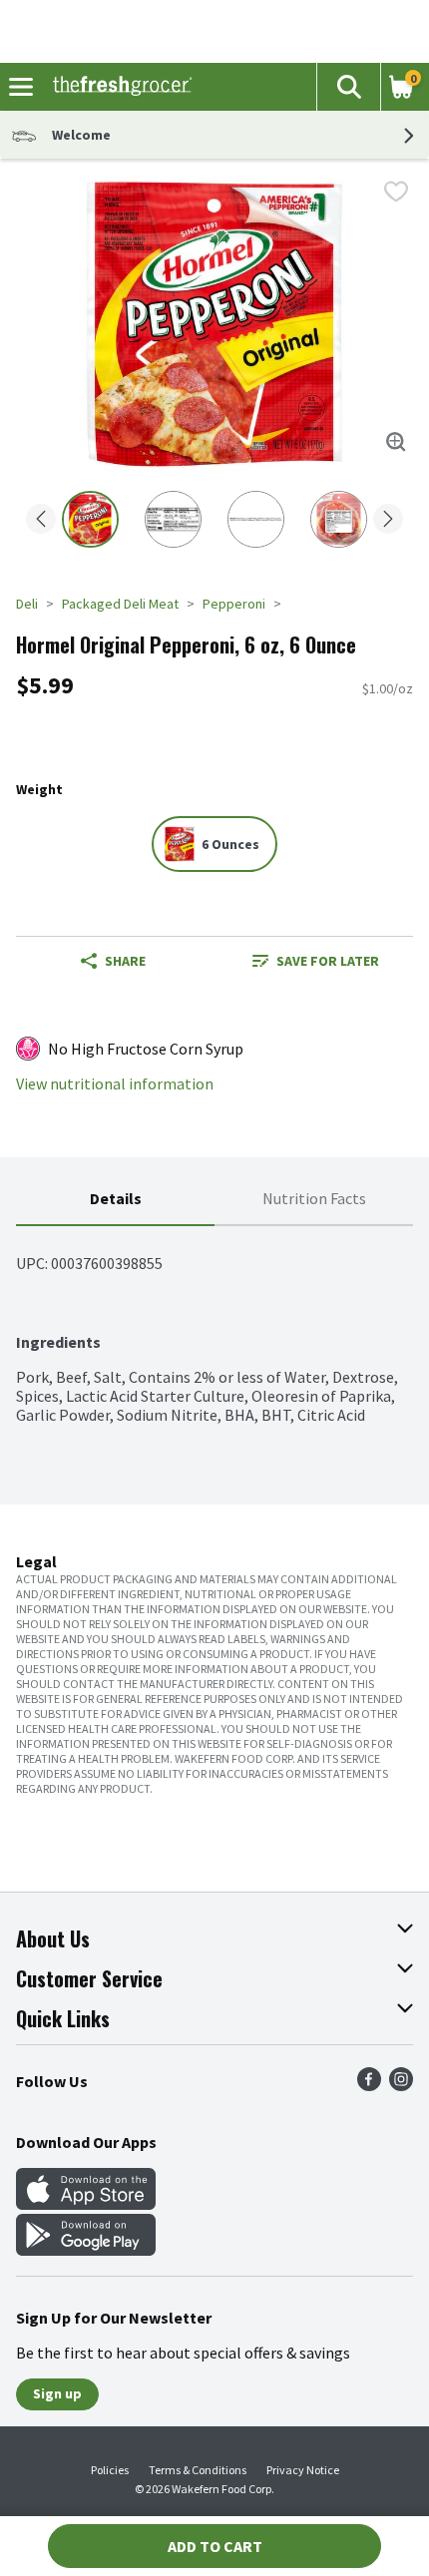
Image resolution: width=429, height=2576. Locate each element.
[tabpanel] (214, 1325)
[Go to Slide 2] (173, 519)
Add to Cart (215, 2546)
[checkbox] (396, 192)
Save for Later (328, 961)
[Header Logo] (118, 87)
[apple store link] (86, 2204)
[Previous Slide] (41, 520)
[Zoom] (396, 442)
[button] (348, 87)
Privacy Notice (303, 2470)
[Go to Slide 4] (339, 519)
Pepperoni (234, 604)
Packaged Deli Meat (120, 604)
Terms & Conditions (198, 2470)
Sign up (57, 2393)
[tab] (115, 1200)
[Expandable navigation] (21, 87)
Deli (27, 604)
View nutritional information (115, 1084)
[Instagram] (401, 2085)
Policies (110, 2470)
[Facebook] (369, 2085)
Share (125, 961)
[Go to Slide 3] (256, 519)
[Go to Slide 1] (90, 519)
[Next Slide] (388, 520)
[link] (316, 961)
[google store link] (86, 2250)
